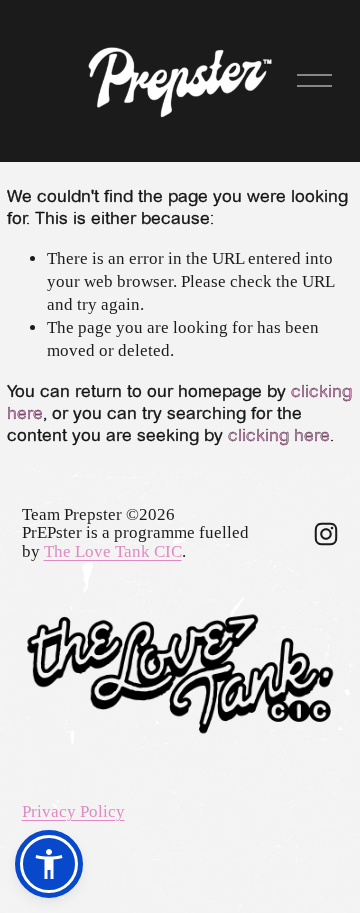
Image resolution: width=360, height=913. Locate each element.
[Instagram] (326, 534)
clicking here (279, 435)
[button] (49, 864)
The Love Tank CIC (113, 552)
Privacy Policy (73, 811)
